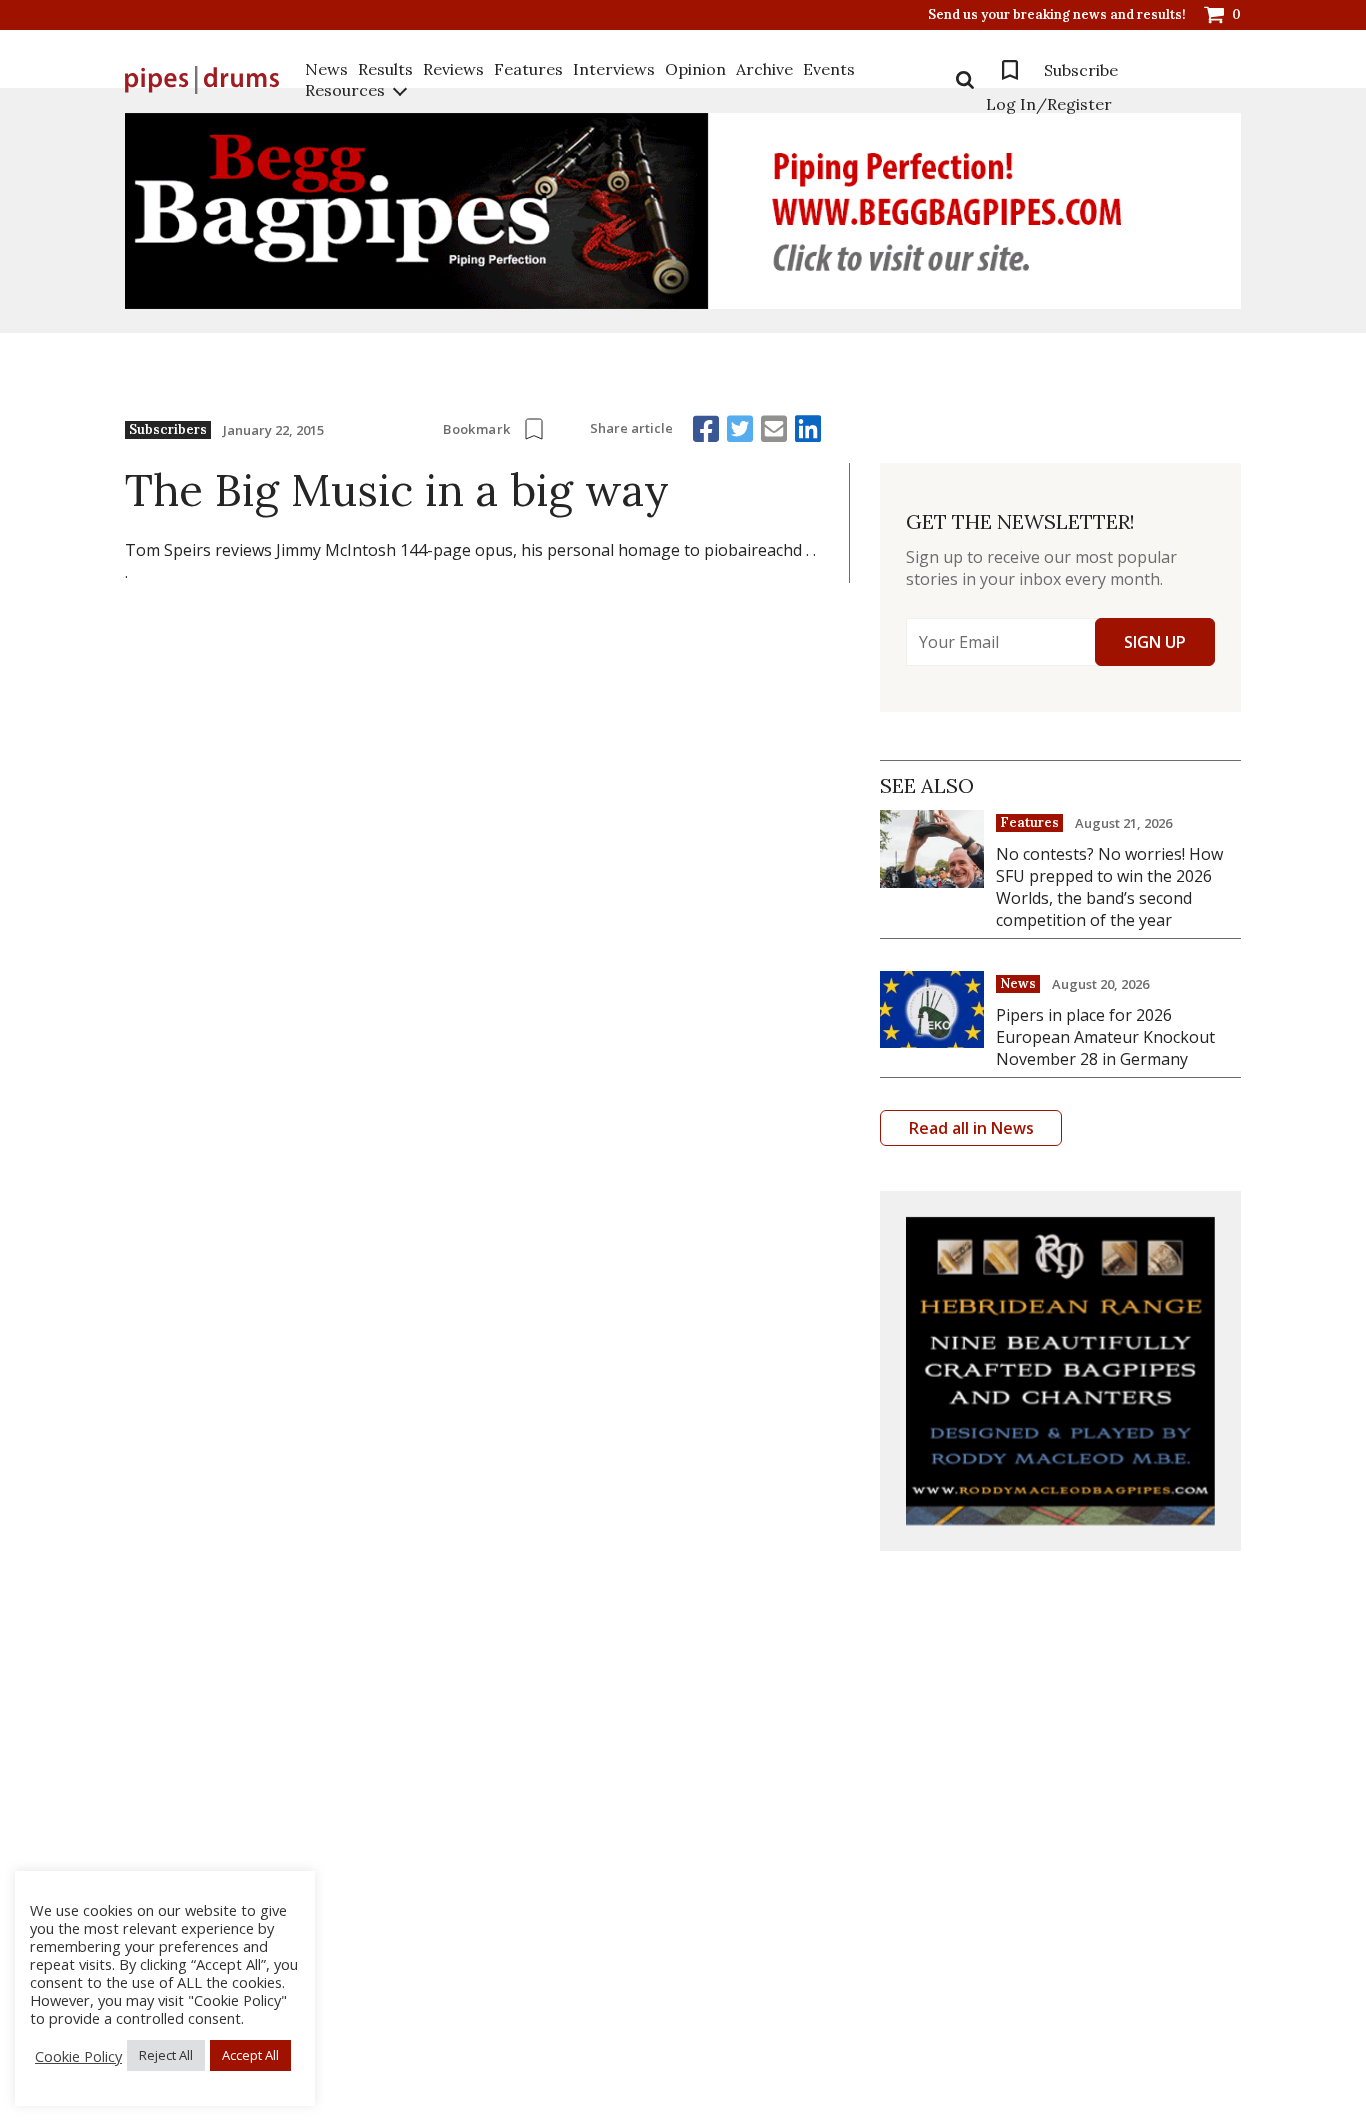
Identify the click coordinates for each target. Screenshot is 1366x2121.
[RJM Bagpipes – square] (1060, 1371)
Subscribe (1081, 70)
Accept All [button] (250, 2055)
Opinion (695, 69)
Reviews (453, 69)
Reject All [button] (166, 2055)
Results (385, 69)
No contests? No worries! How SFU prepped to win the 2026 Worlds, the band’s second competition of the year (1109, 887)
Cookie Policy (78, 2056)
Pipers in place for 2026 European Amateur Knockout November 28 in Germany (1105, 1037)
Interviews (614, 69)
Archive (764, 69)
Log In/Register (1049, 104)
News (326, 69)
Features (528, 69)
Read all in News (971, 1128)
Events (829, 69)
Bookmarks (1010, 70)
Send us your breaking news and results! (1057, 15)
